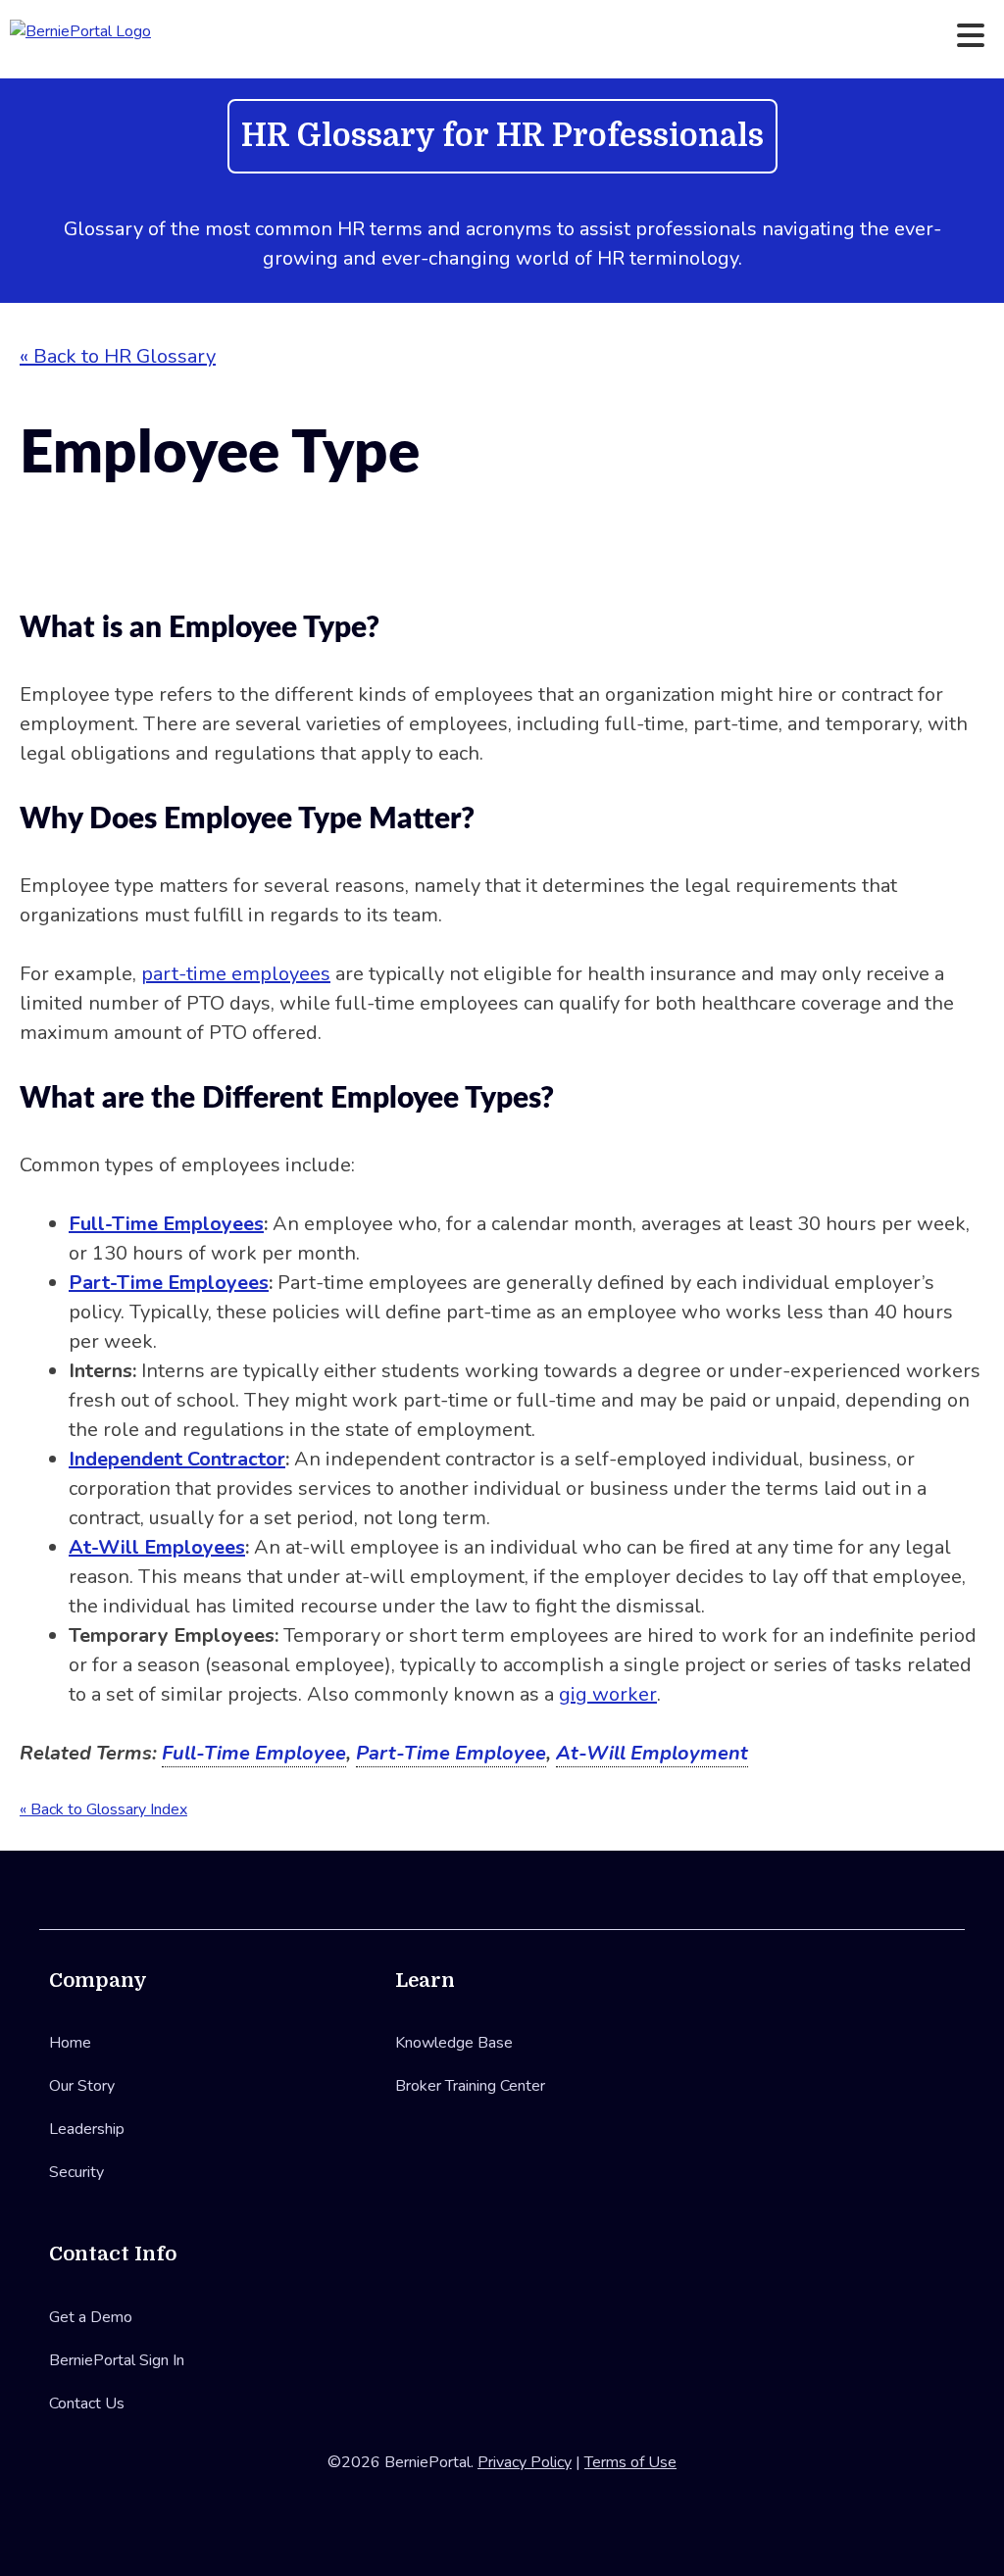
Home (70, 2043)
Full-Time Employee (254, 1753)
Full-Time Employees (166, 1224)
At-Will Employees (157, 1547)
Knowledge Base (454, 2043)
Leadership (87, 2129)
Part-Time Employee (451, 1753)
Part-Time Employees (169, 1283)
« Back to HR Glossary (118, 356)
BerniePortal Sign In (117, 2360)
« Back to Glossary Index (103, 1809)
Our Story (82, 2086)
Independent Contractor (177, 1459)
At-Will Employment (652, 1753)
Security (76, 2172)
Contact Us (87, 2403)
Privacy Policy (525, 2462)
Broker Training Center (470, 2086)
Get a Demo (91, 2317)
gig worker (608, 1694)
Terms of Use (630, 2462)
